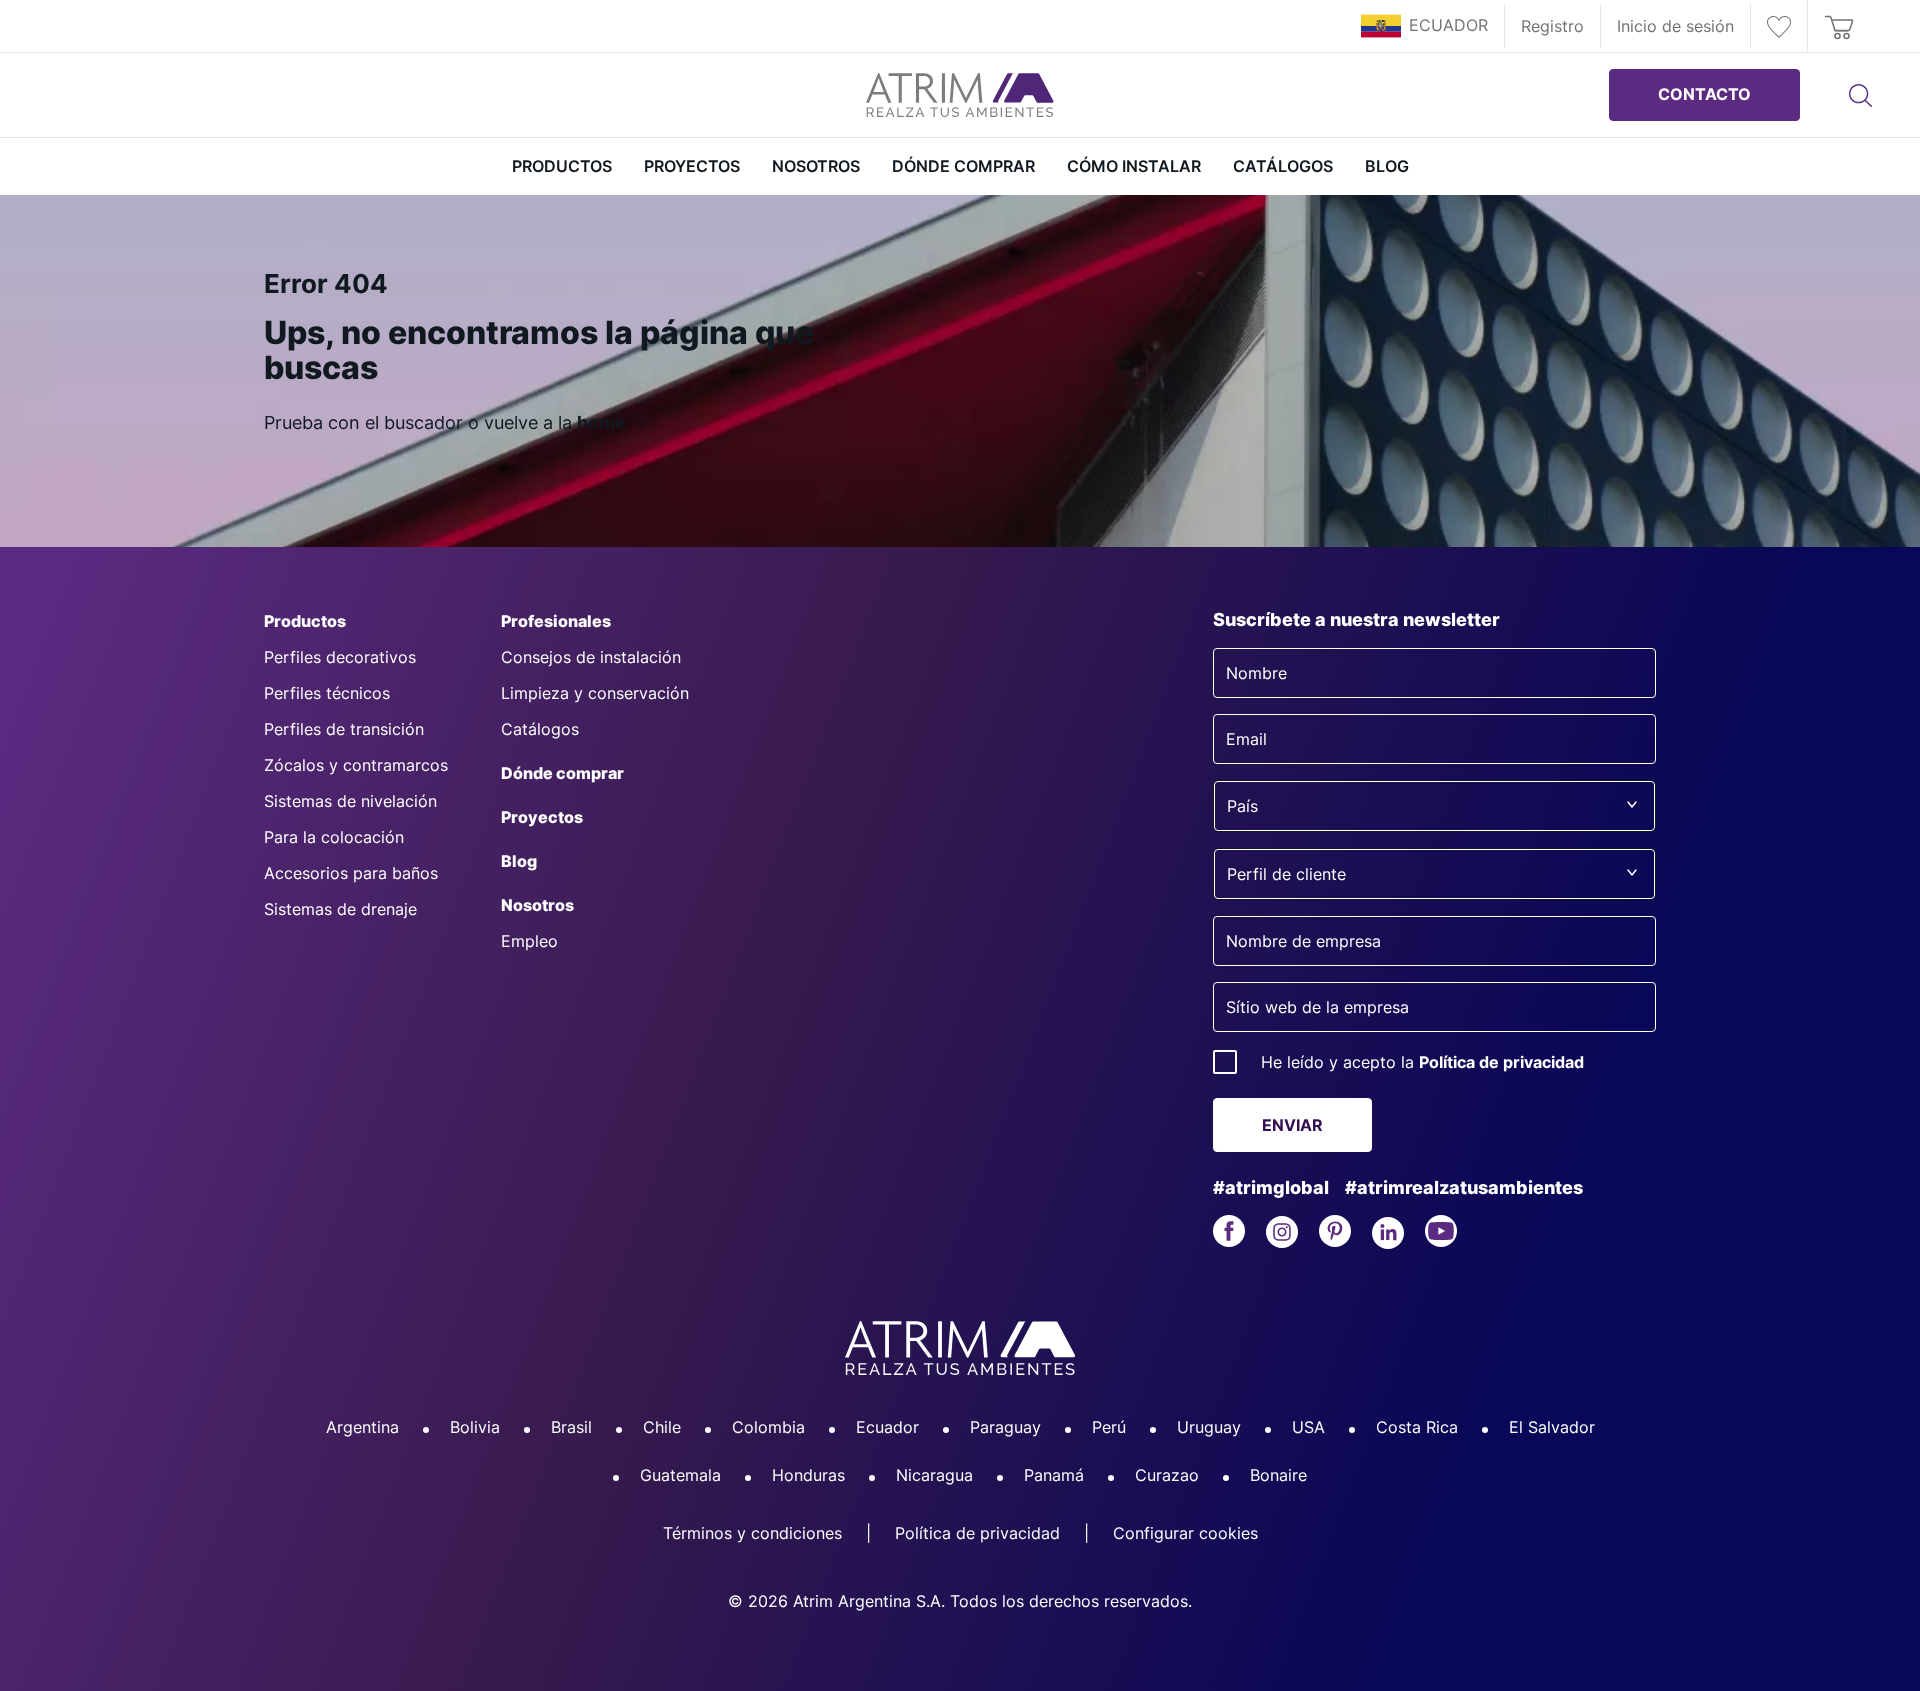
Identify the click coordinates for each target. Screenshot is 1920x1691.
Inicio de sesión (1675, 26)
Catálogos (1283, 166)
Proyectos (692, 166)
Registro (1552, 26)
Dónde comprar (963, 166)
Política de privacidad (1501, 1062)
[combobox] (1434, 806)
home (601, 422)
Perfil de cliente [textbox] (1286, 874)
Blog (1387, 166)
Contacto (1704, 94)
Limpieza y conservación (595, 693)
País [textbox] (1242, 806)
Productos (305, 621)
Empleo (529, 941)
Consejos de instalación (591, 657)
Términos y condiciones (752, 1533)
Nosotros (816, 166)
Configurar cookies (1185, 1533)
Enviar (1292, 1125)
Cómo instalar (1134, 166)
